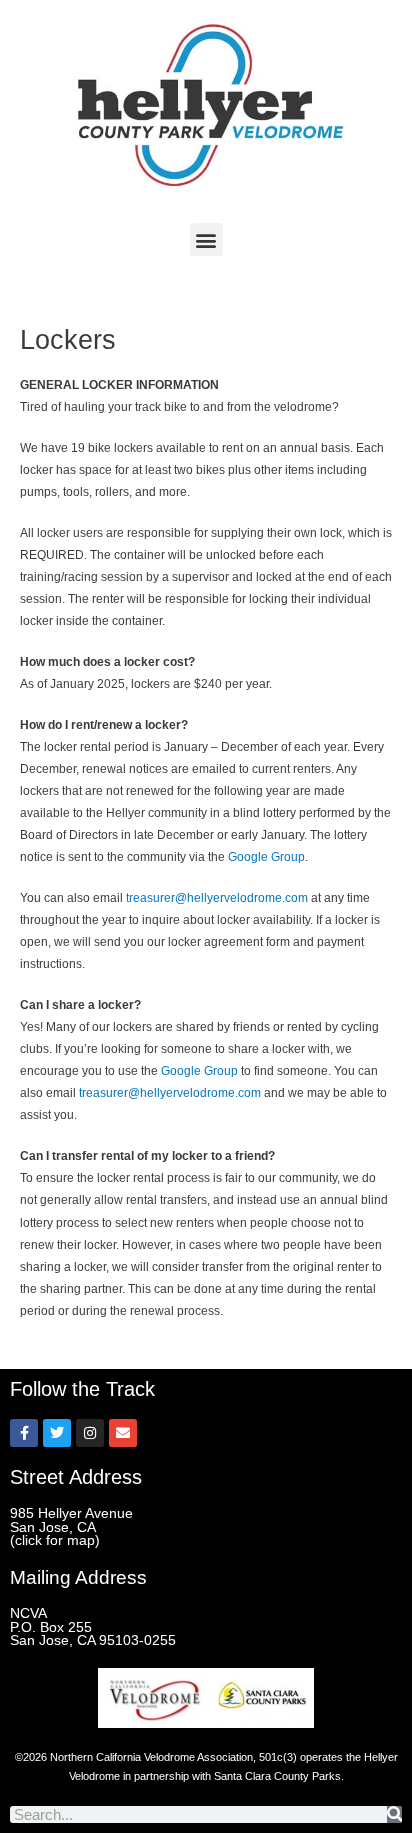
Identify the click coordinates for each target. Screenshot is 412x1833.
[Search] (394, 1814)
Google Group (266, 857)
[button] (206, 239)
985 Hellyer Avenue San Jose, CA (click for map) (71, 1527)
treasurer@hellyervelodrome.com (217, 898)
